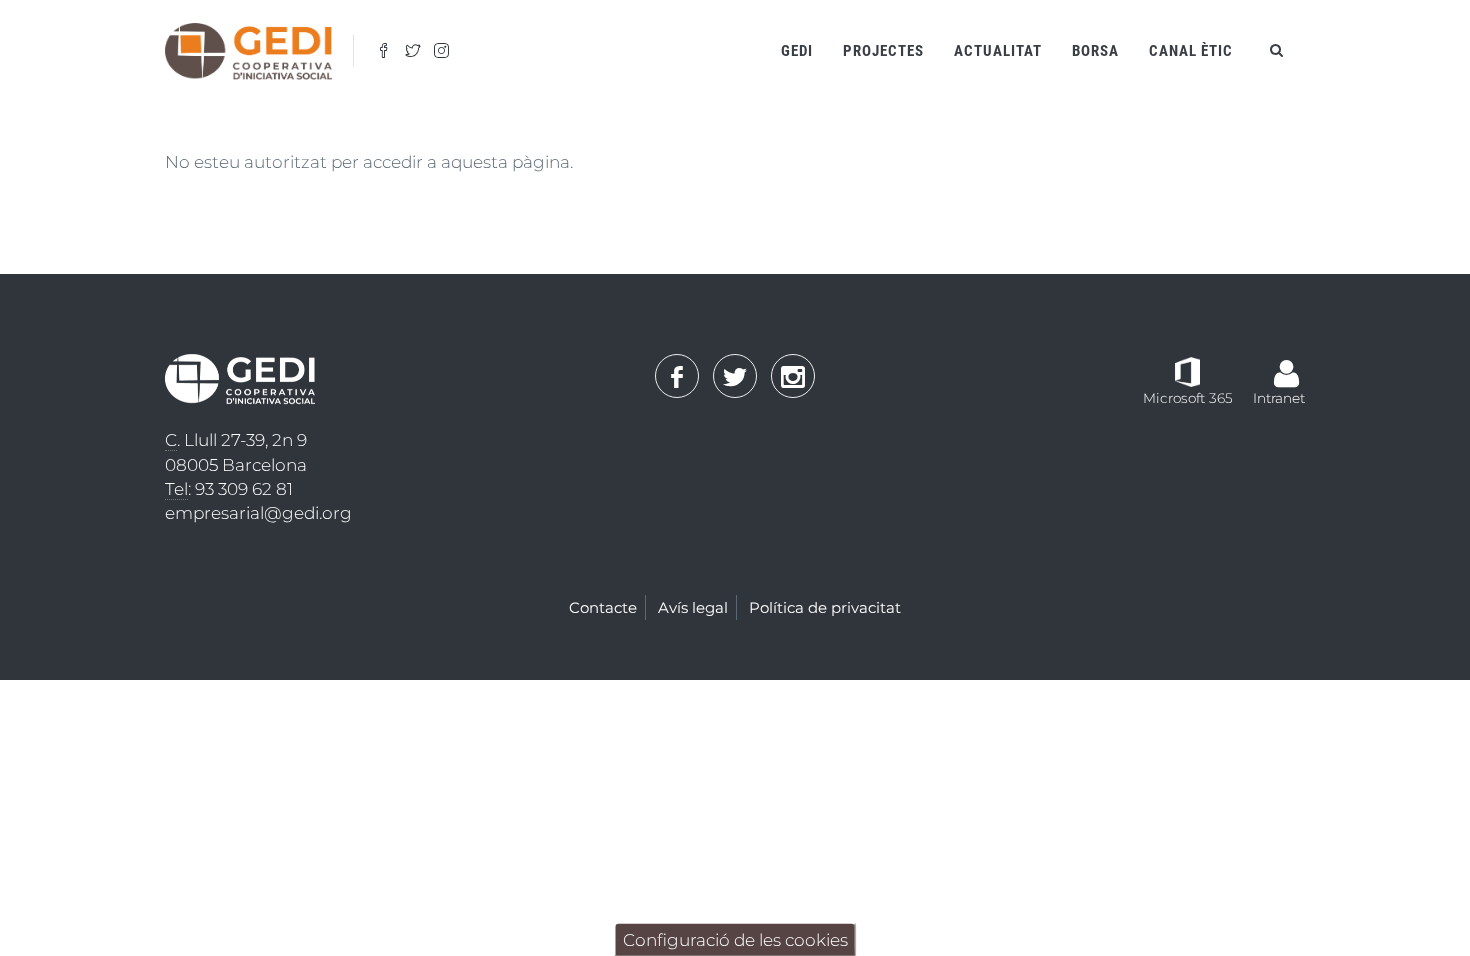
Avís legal (693, 607)
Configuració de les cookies (735, 940)
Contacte (603, 607)
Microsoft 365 (1188, 398)
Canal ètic (1191, 51)
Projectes (883, 51)
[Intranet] (1286, 363)
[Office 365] (1187, 371)
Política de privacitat (825, 607)
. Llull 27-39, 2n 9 (236, 440)
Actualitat (998, 51)
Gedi (797, 51)
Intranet (1279, 398)
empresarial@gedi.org (258, 513)
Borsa (1095, 51)
